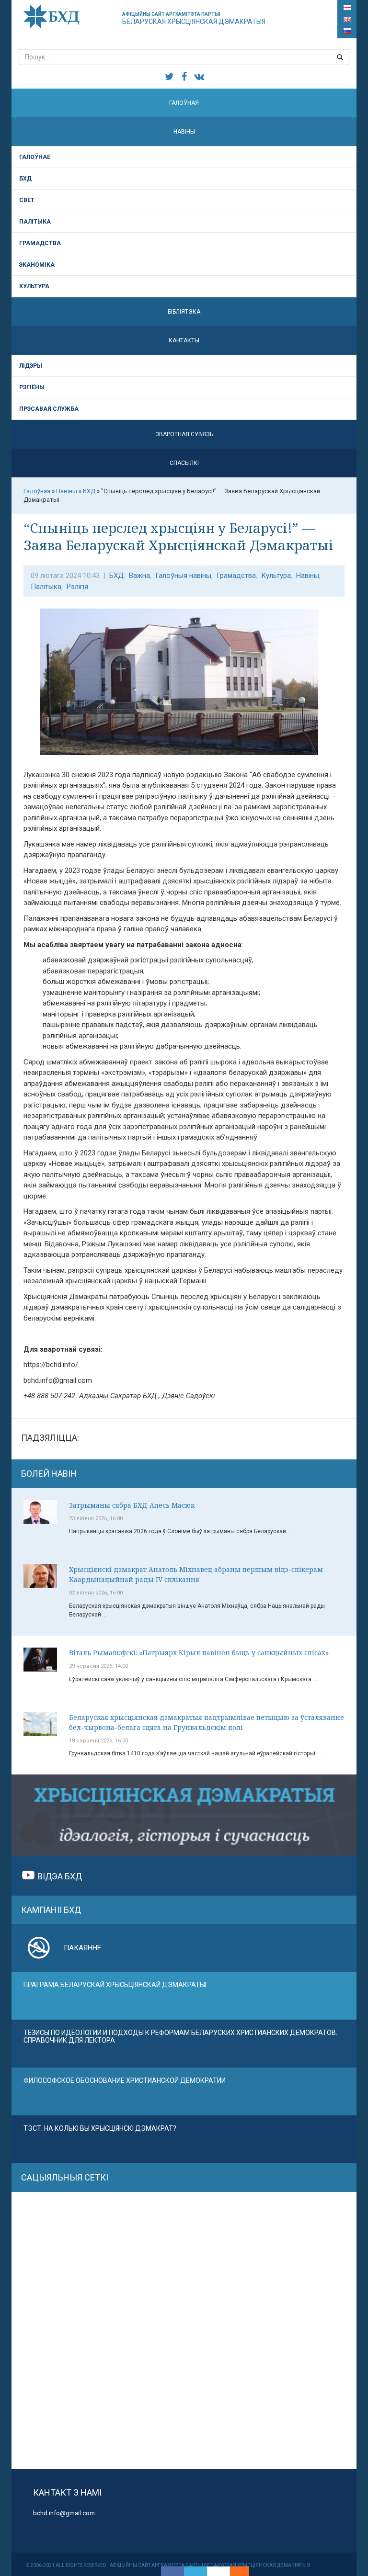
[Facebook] (172, 2571)
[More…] (235, 2571)
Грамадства (40, 243)
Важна (139, 576)
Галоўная (184, 103)
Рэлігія (77, 587)
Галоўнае (35, 157)
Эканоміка (37, 265)
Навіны (184, 132)
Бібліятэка (184, 312)
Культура (34, 286)
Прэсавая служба (49, 409)
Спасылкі (184, 463)
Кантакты (184, 340)
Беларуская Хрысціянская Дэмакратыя (194, 18)
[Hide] (244, 2571)
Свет (27, 200)
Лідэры (31, 366)
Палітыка (35, 222)
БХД (25, 179)
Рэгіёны (32, 387)
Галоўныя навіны (183, 576)
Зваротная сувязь (184, 434)
